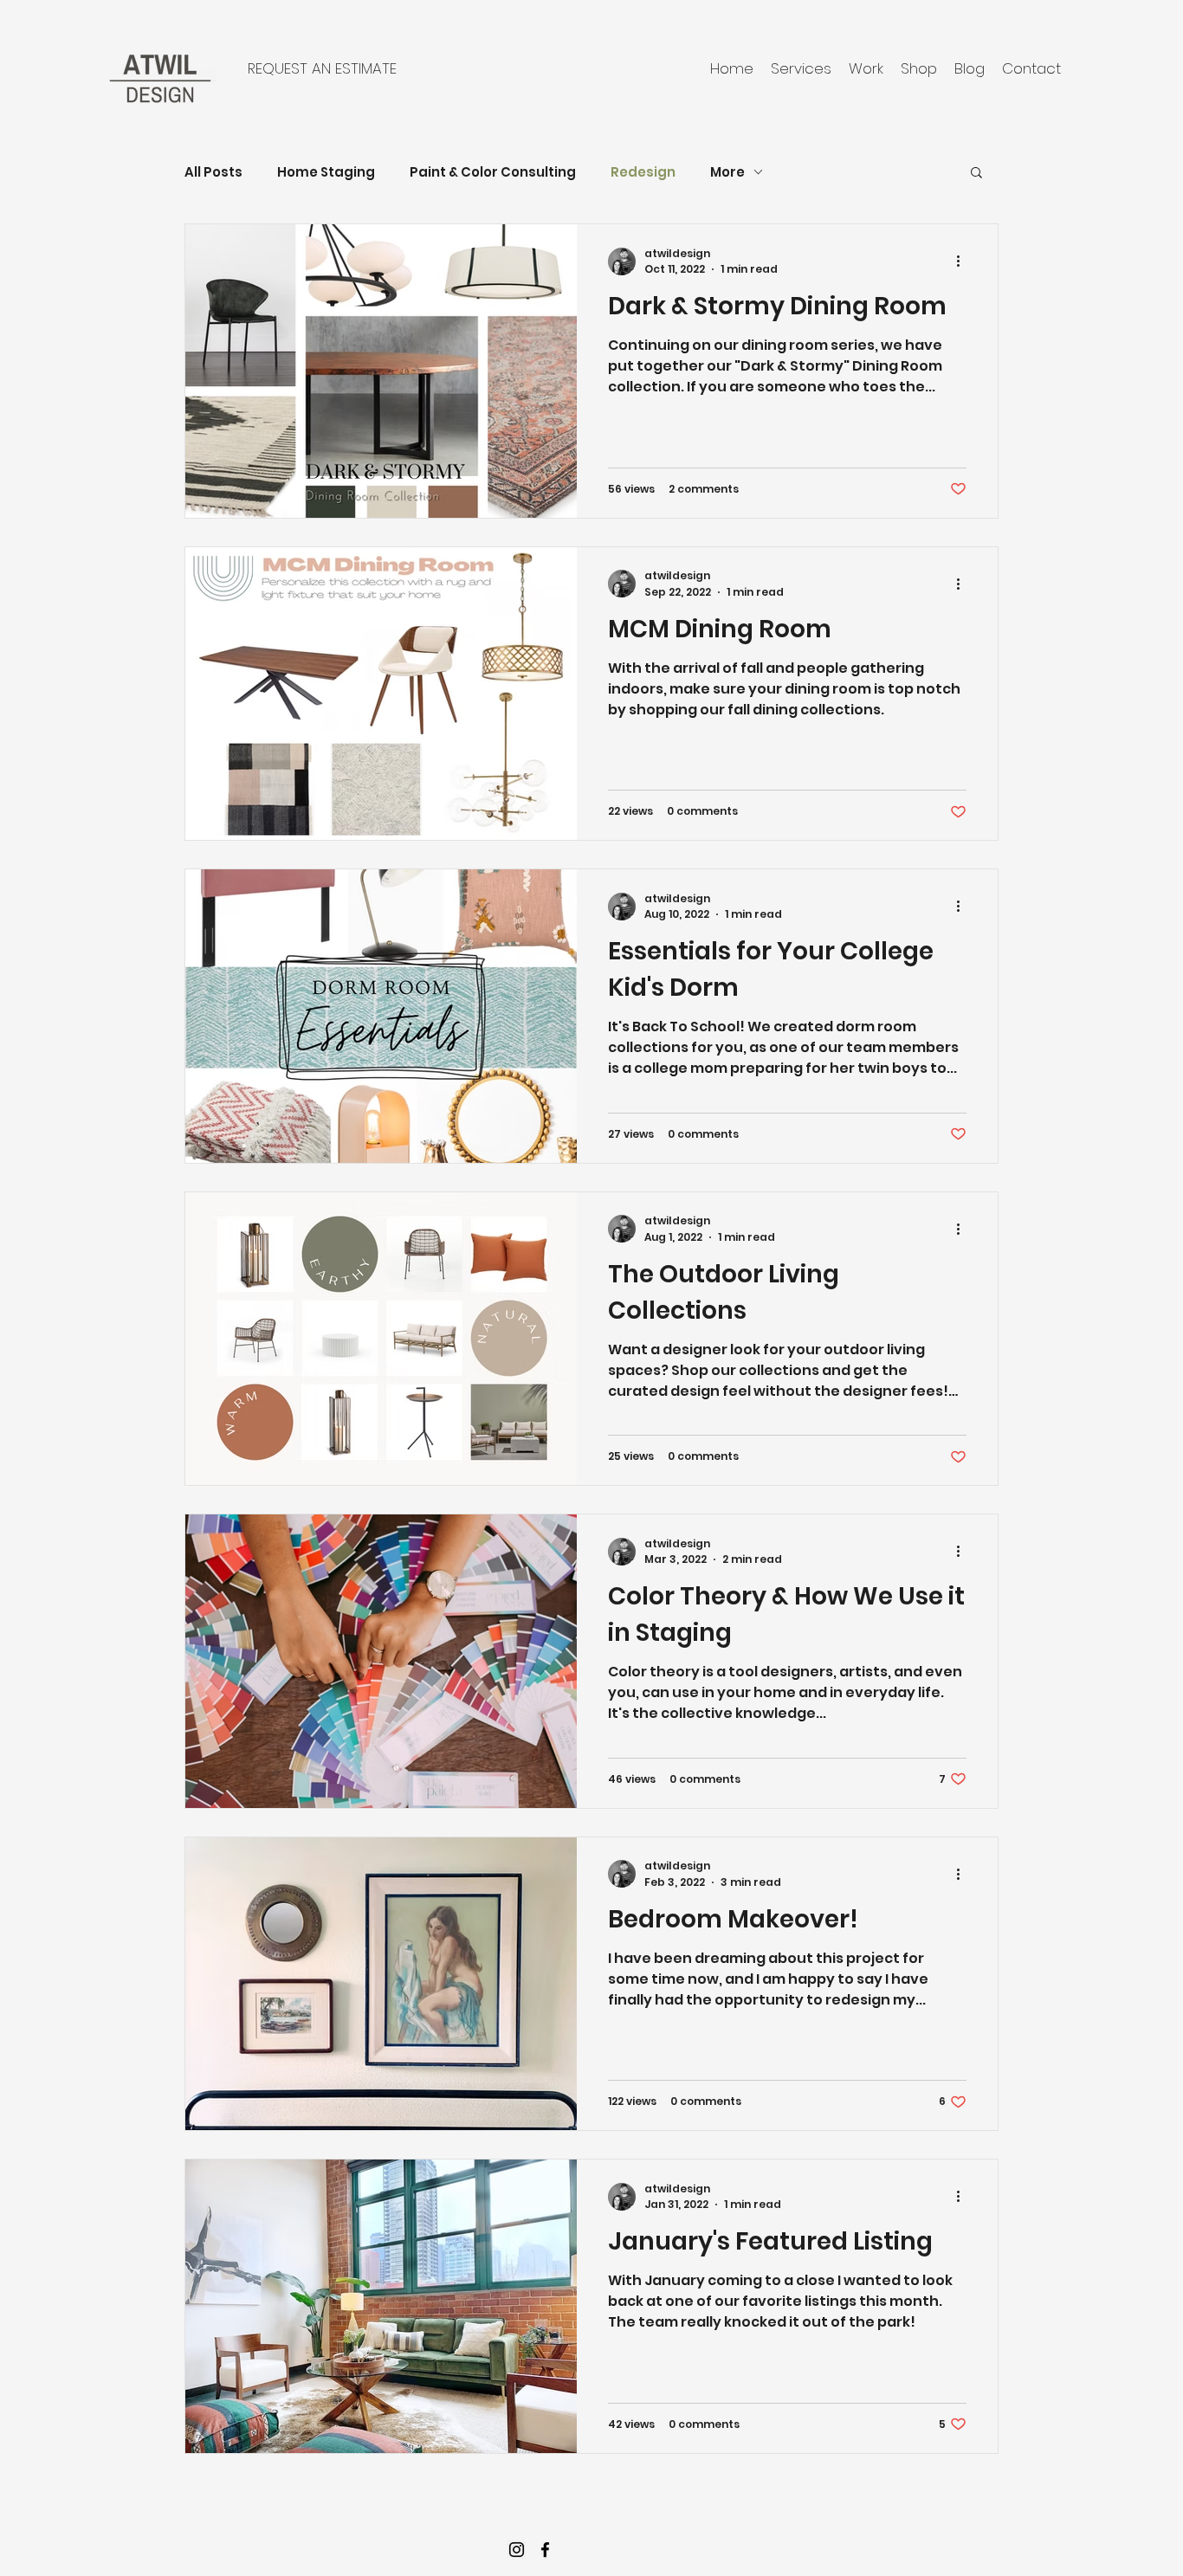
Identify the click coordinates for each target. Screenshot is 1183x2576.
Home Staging (326, 172)
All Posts (213, 172)
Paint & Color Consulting (493, 172)
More (727, 172)
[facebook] (545, 2550)
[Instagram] (517, 2550)
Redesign (643, 172)
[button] (976, 174)
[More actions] (964, 261)
